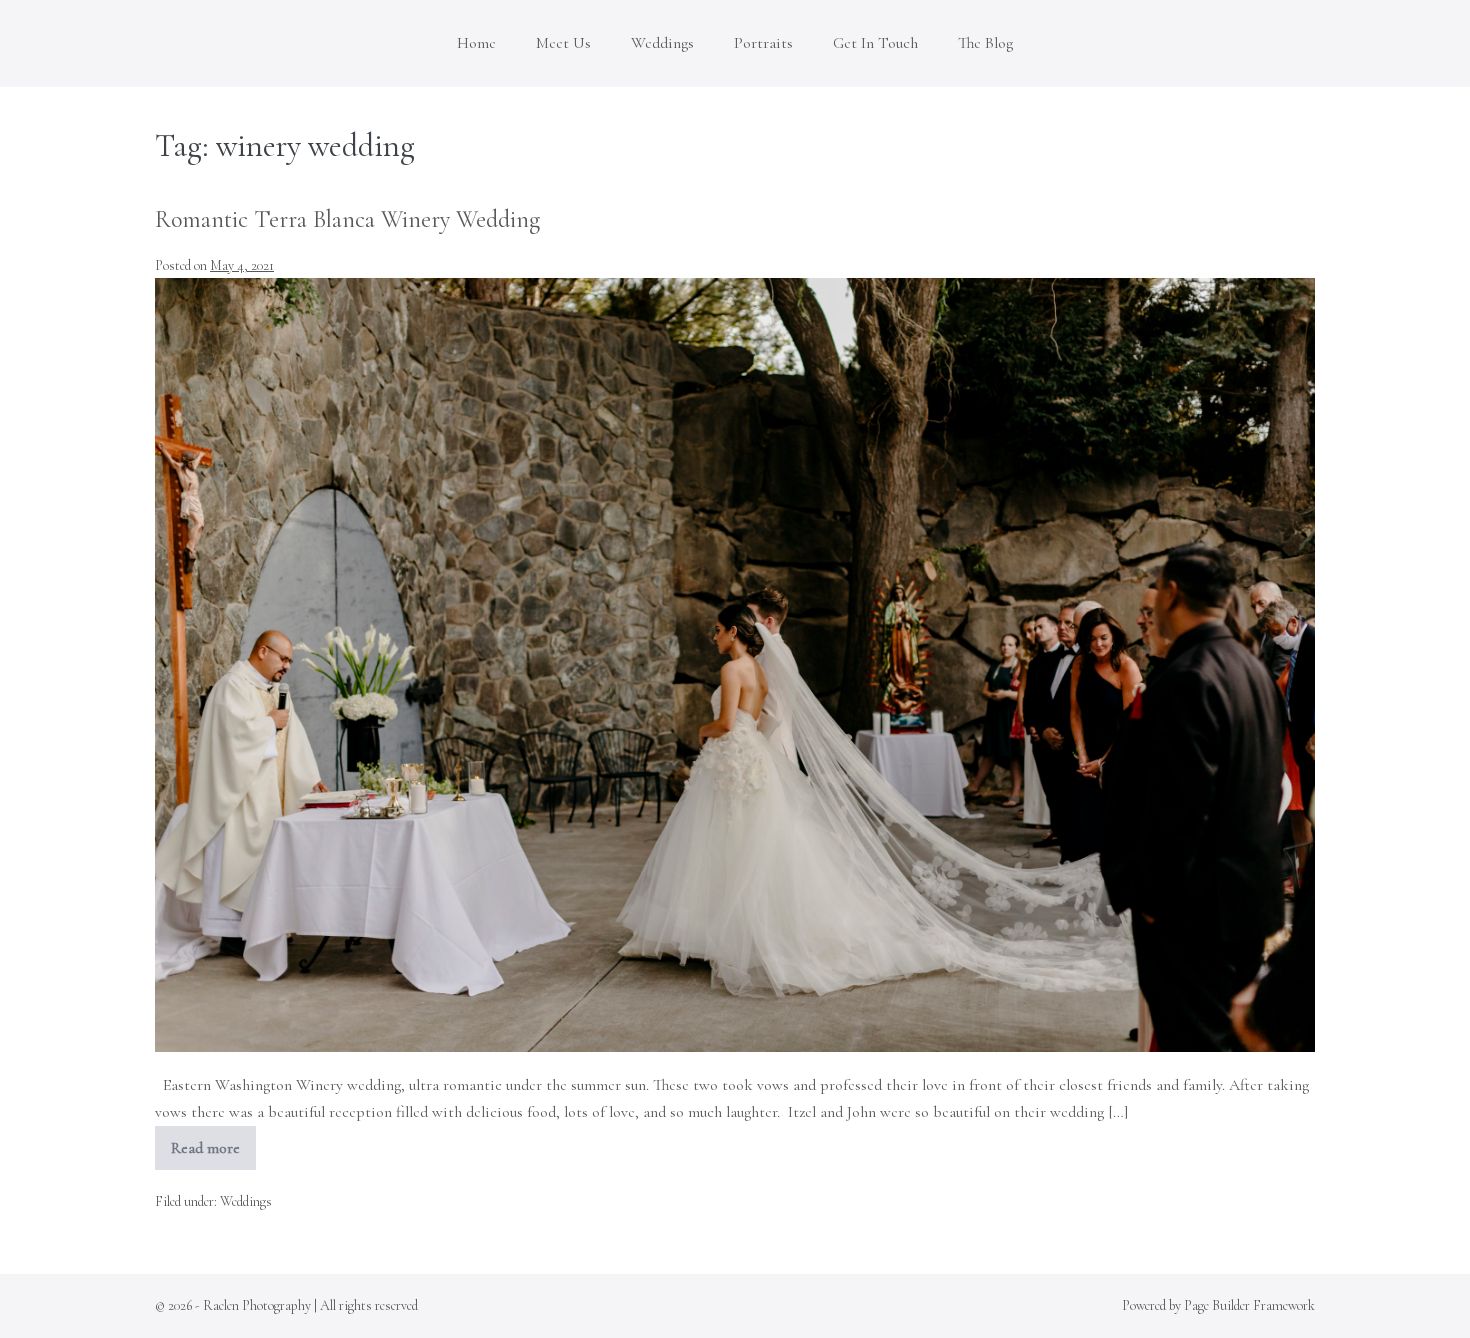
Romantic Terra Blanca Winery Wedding (347, 219)
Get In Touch (875, 43)
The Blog (985, 43)
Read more (213, 1154)
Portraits (763, 43)
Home (476, 43)
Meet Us (563, 43)
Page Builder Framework (1249, 1305)
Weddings (662, 43)
